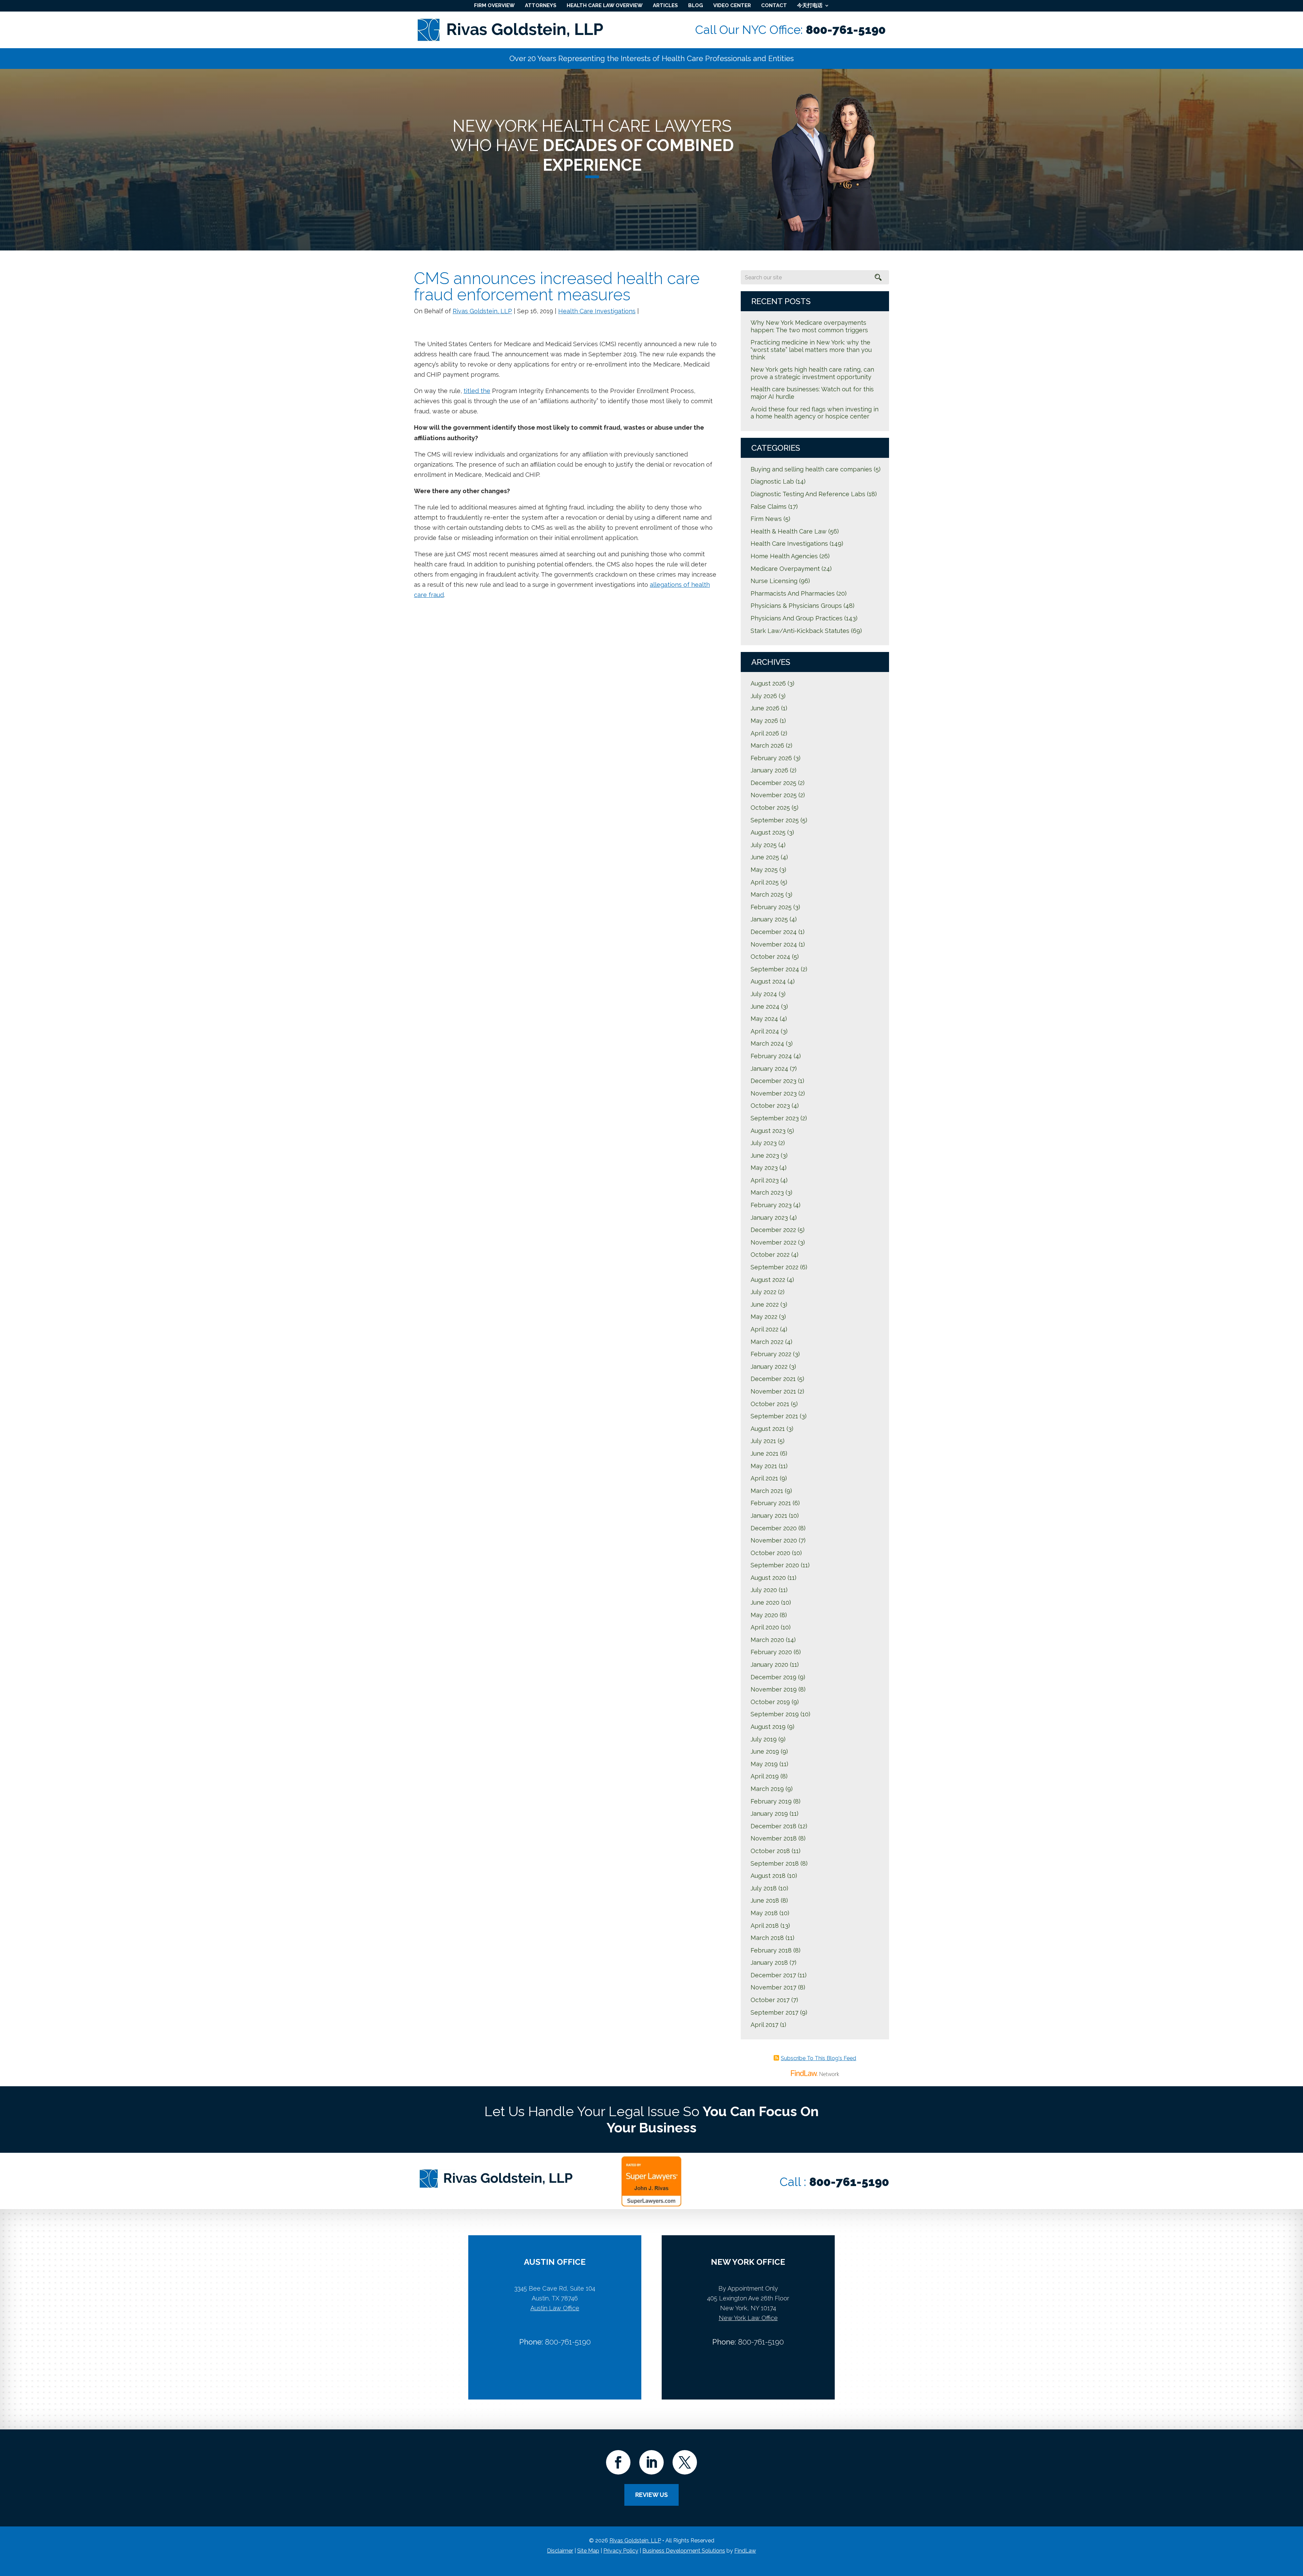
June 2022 (765, 1304)
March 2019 (767, 1789)
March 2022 (767, 1342)
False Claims (769, 507)
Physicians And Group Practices (797, 618)
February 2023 (771, 1205)
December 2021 (773, 1379)
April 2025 (765, 882)
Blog (696, 5)
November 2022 (773, 1242)
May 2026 (764, 721)
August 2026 (768, 683)
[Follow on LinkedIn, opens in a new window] (651, 2462)
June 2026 (765, 708)
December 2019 (773, 1677)
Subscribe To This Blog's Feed (818, 2058)
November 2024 (774, 944)
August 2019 (768, 1727)
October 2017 (770, 2000)
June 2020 (765, 1602)
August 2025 (768, 832)
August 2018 (768, 1876)
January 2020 (769, 1665)
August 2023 (768, 1131)
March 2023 (767, 1192)
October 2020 (770, 1553)
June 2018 (765, 1900)
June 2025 (765, 857)
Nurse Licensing (774, 581)
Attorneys (541, 5)
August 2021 (768, 1429)
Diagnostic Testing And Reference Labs (808, 494)
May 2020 (764, 1615)
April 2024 (765, 1031)
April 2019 (765, 1776)
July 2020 (764, 1590)
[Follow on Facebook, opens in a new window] (618, 2462)
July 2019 (764, 1739)
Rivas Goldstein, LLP (482, 311)
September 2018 (775, 1863)
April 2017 (764, 2025)
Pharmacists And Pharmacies (793, 593)
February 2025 (771, 907)
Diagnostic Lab (772, 481)
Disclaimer (560, 2551)
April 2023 (765, 1180)
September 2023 (775, 1118)
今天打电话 (810, 5)
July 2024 (764, 994)
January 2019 (769, 1814)
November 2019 (774, 1689)
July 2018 (764, 1888)
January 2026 (769, 770)
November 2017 (773, 1987)
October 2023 (770, 1106)
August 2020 (768, 1578)
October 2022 (770, 1255)
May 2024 (764, 1019)
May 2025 (764, 870)
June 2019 (765, 1751)
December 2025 (773, 783)
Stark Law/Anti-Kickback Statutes (800, 631)
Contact (774, 5)
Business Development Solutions (684, 2551)
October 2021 (770, 1404)
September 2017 (775, 2012)
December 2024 (774, 932)
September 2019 (775, 1714)
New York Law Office (748, 2318)
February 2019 (771, 1801)
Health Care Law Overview (605, 5)
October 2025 (770, 808)
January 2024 (769, 1069)
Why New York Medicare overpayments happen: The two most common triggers (809, 326)
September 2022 (775, 1267)
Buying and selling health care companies (811, 469)
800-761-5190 (846, 30)
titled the (477, 391)
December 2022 (773, 1230)
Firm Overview (494, 5)
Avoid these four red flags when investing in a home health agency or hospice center (815, 413)
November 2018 (774, 1838)
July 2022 (763, 1292)
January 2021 (769, 1516)
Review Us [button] (651, 2495)
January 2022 (769, 1367)
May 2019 (764, 1764)
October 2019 (770, 1702)
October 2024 (770, 957)
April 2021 (764, 1478)
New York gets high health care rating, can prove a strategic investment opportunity (812, 373)
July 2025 (764, 845)
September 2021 (774, 1416)
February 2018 (771, 1950)
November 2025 (774, 795)
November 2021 (773, 1391)
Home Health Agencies (784, 556)
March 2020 (767, 1640)
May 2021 (764, 1466)
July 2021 (763, 1441)
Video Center (732, 5)
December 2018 (773, 1826)
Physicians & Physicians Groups (796, 606)
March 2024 (767, 1043)
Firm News (766, 519)
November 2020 (774, 1540)
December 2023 (773, 1081)
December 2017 (773, 1975)
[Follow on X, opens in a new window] (685, 2462)
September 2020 (775, 1565)
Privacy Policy (621, 2551)
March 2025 (767, 894)
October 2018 (770, 1851)
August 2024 (768, 981)
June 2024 (765, 1006)
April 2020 (765, 1627)
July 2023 (764, 1143)
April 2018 (765, 1926)
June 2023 (765, 1155)
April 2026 (765, 733)
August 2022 (768, 1280)
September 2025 (775, 820)
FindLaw (745, 2551)
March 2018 (767, 1938)
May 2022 (764, 1317)
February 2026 (771, 758)
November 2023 (774, 1093)
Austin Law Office (555, 2308)
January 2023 (769, 1218)
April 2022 (764, 1329)
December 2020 (774, 1528)
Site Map (588, 2551)
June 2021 (764, 1453)
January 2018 (769, 1963)
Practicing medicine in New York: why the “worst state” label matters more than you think (811, 350)
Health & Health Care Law (789, 531)
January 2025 (769, 919)
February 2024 (771, 1056)
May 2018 (764, 1913)
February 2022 (771, 1354)
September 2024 (775, 969)
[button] (1296, 2527)
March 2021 (767, 1491)
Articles (665, 5)
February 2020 (771, 1652)
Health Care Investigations (597, 311)
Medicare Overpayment (785, 569)
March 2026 (767, 745)
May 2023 (764, 1168)
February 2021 (771, 1503)
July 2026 (764, 696)
